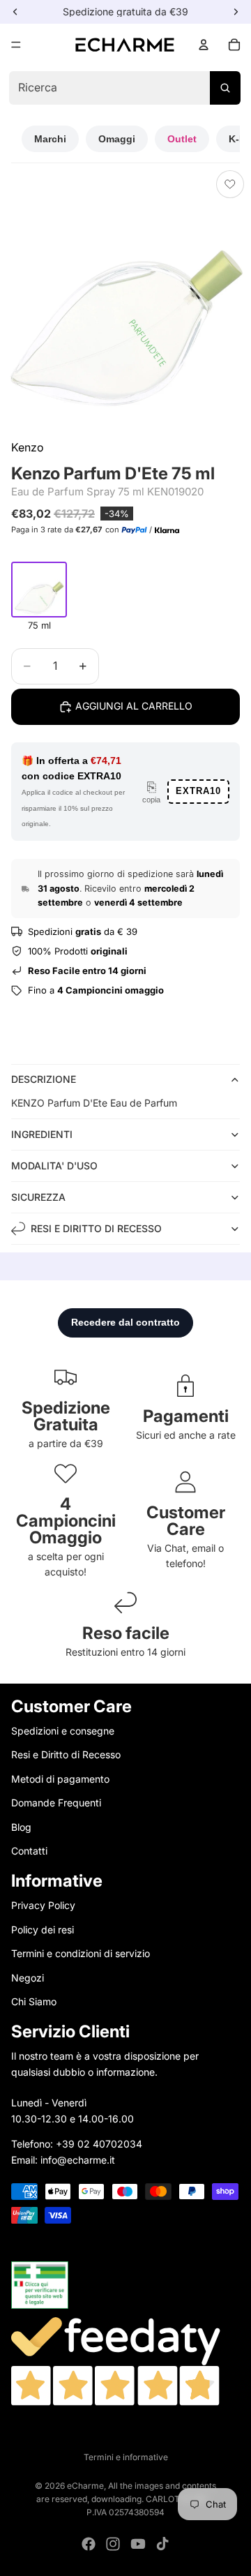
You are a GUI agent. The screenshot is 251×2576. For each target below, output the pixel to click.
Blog (21, 1826)
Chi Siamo (34, 2001)
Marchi (50, 139)
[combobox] (124, 88)
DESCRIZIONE (44, 1079)
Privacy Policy (43, 1905)
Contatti (29, 1851)
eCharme (85, 2486)
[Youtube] (138, 2544)
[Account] (204, 45)
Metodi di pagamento (60, 1779)
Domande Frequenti (56, 1803)
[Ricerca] (225, 88)
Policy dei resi (43, 1929)
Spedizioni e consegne (63, 1731)
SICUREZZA (38, 1197)
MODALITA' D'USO (54, 1166)
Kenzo (28, 447)
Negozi (28, 1977)
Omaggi (117, 139)
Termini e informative (126, 2457)
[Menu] (16, 45)
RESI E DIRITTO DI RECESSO (96, 1228)
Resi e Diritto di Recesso (66, 1754)
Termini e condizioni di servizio (81, 1953)
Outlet (182, 139)
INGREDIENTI (42, 1134)
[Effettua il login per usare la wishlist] (230, 184)
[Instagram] (113, 2544)
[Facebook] (89, 2544)
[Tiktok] (162, 2544)
